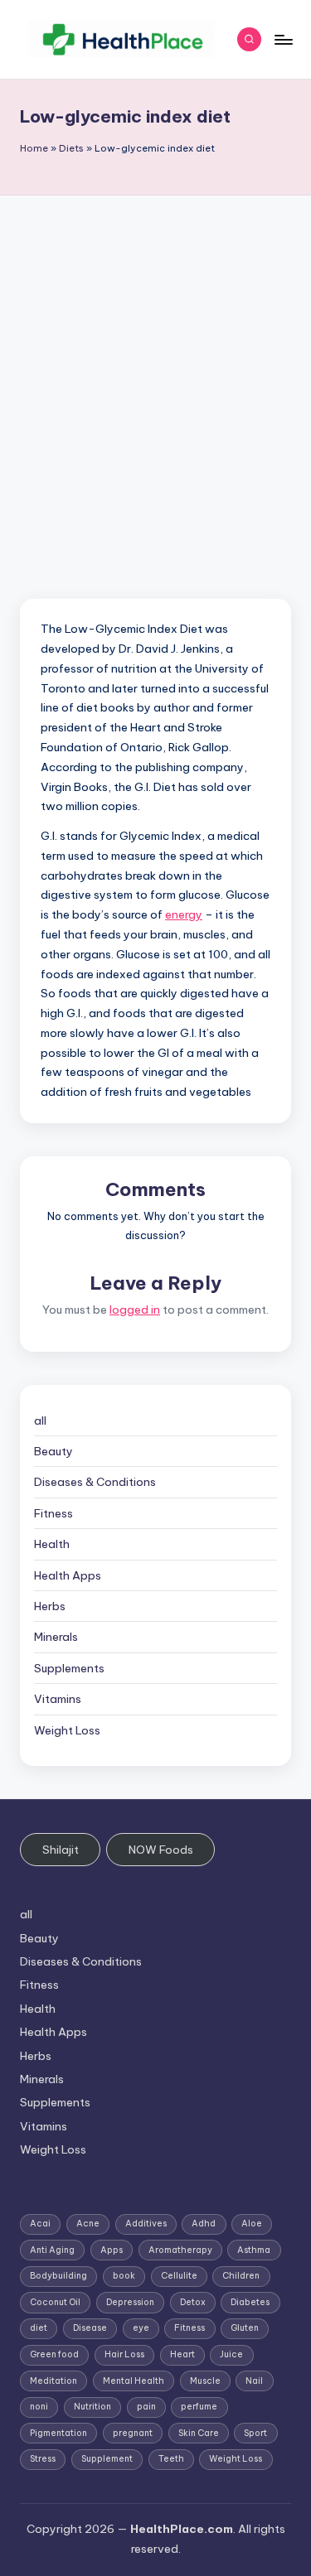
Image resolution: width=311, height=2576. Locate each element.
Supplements (69, 1668)
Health (52, 1544)
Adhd (204, 2224)
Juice (231, 2354)
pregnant (133, 2433)
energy (184, 914)
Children (241, 2276)
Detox (193, 2302)
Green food (54, 2354)
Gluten (245, 2328)
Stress (43, 2459)
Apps (112, 2250)
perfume (199, 2407)
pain (146, 2407)
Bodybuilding (58, 2276)
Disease (90, 2328)
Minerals (56, 1637)
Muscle (205, 2381)
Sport (255, 2433)
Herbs (50, 1606)
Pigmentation (58, 2433)
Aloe (252, 2224)
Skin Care (199, 2433)
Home (34, 148)
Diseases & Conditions (95, 1482)
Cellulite (179, 2276)
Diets (71, 148)
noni (39, 2407)
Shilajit (61, 1850)
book (124, 2276)
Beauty (53, 1451)
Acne (88, 2224)
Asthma (254, 2250)
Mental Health (134, 2381)
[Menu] (283, 39)
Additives (146, 2224)
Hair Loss (124, 2354)
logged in (135, 1310)
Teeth (171, 2459)
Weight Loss (67, 1730)
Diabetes (250, 2302)
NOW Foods (161, 1850)
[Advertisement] (155, 359)
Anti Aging (52, 2250)
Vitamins (58, 1699)
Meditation (53, 2381)
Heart (182, 2354)
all (40, 1421)
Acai (40, 2224)
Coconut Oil (55, 2302)
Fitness (53, 1513)
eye (141, 2328)
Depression (130, 2302)
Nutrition (92, 2407)
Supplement (107, 2459)
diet (39, 2328)
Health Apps (68, 1575)
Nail (254, 2381)
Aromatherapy (180, 2250)
